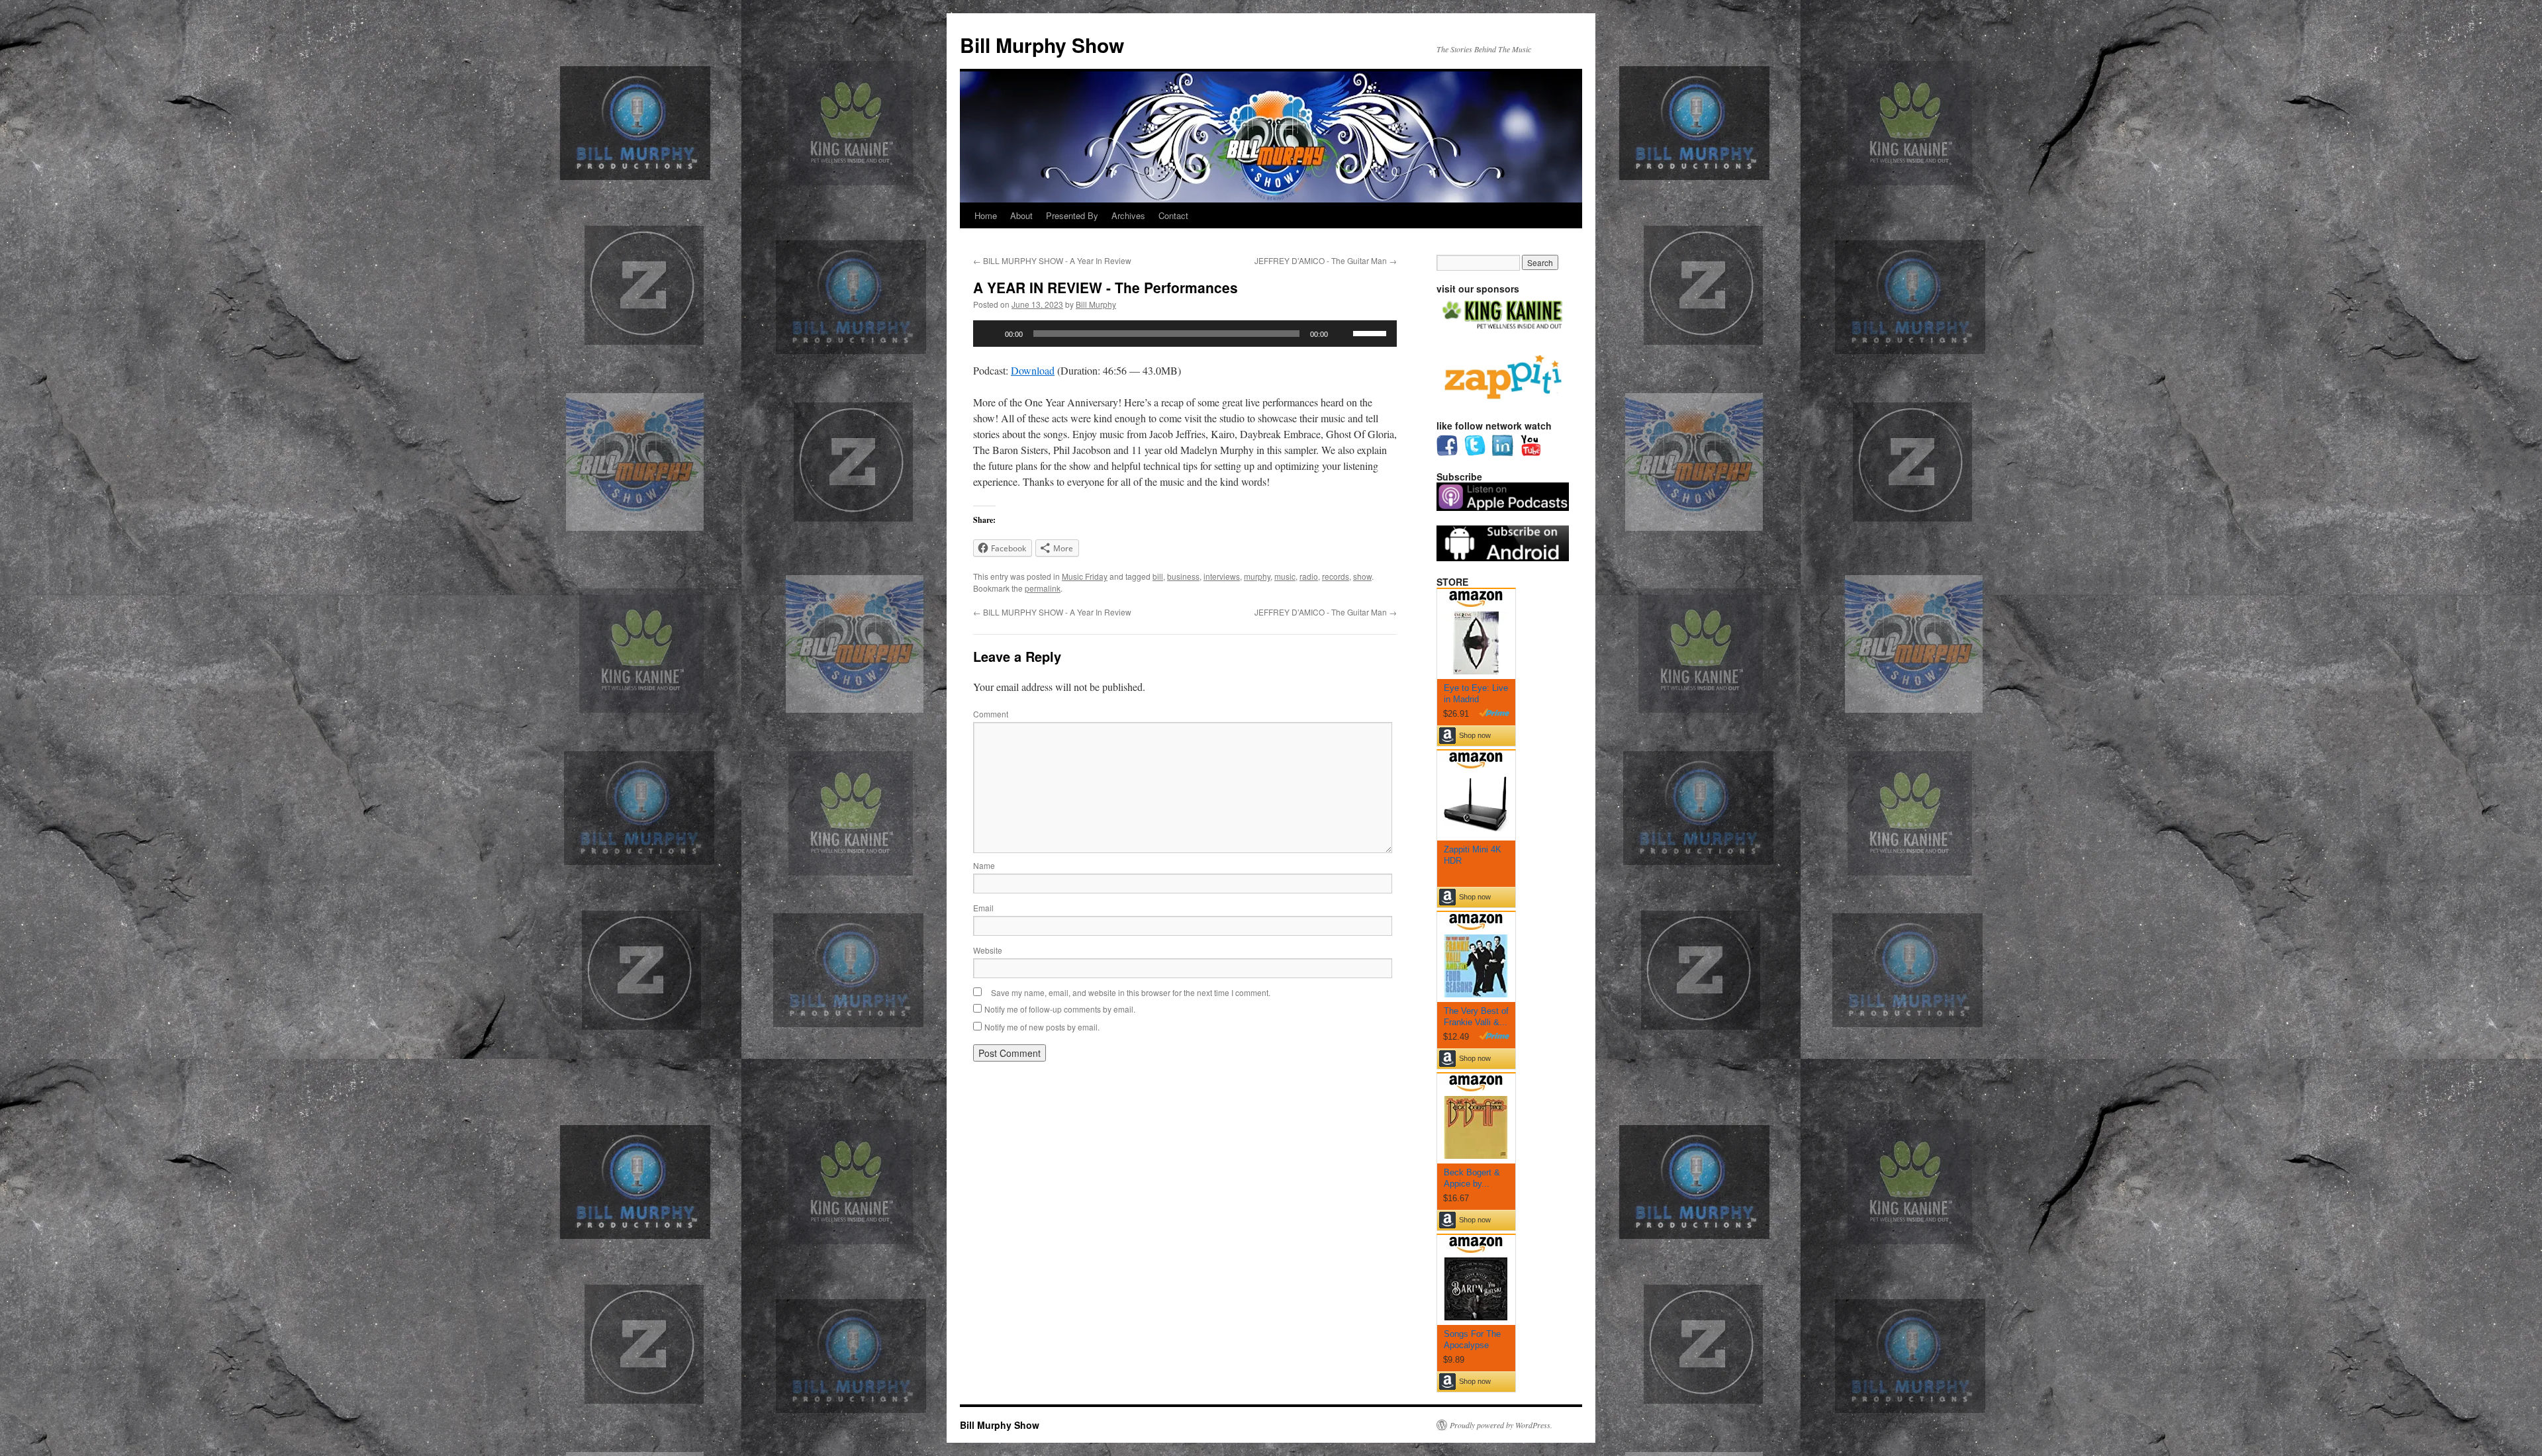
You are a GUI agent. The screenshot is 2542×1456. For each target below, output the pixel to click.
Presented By (1072, 215)
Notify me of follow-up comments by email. (1060, 1009)
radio (1309, 576)
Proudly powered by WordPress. (1501, 1425)
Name (984, 865)
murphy (1257, 576)
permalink (1043, 588)
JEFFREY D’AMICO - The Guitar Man (1326, 260)
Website (988, 950)
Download (1033, 370)
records (1336, 576)
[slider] (1372, 332)
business (1183, 576)
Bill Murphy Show (1042, 45)
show (1362, 576)
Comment (991, 714)
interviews (1222, 576)
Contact (1173, 215)
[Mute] (1342, 334)
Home (986, 215)
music (1285, 576)
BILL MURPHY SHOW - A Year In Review (1052, 260)
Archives (1128, 215)
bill (1158, 576)
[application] (1185, 334)
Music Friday (1085, 576)
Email (983, 908)
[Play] (990, 334)
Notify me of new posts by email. (1042, 1027)
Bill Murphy (1096, 304)
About (1021, 215)
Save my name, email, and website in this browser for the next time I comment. (1131, 992)
